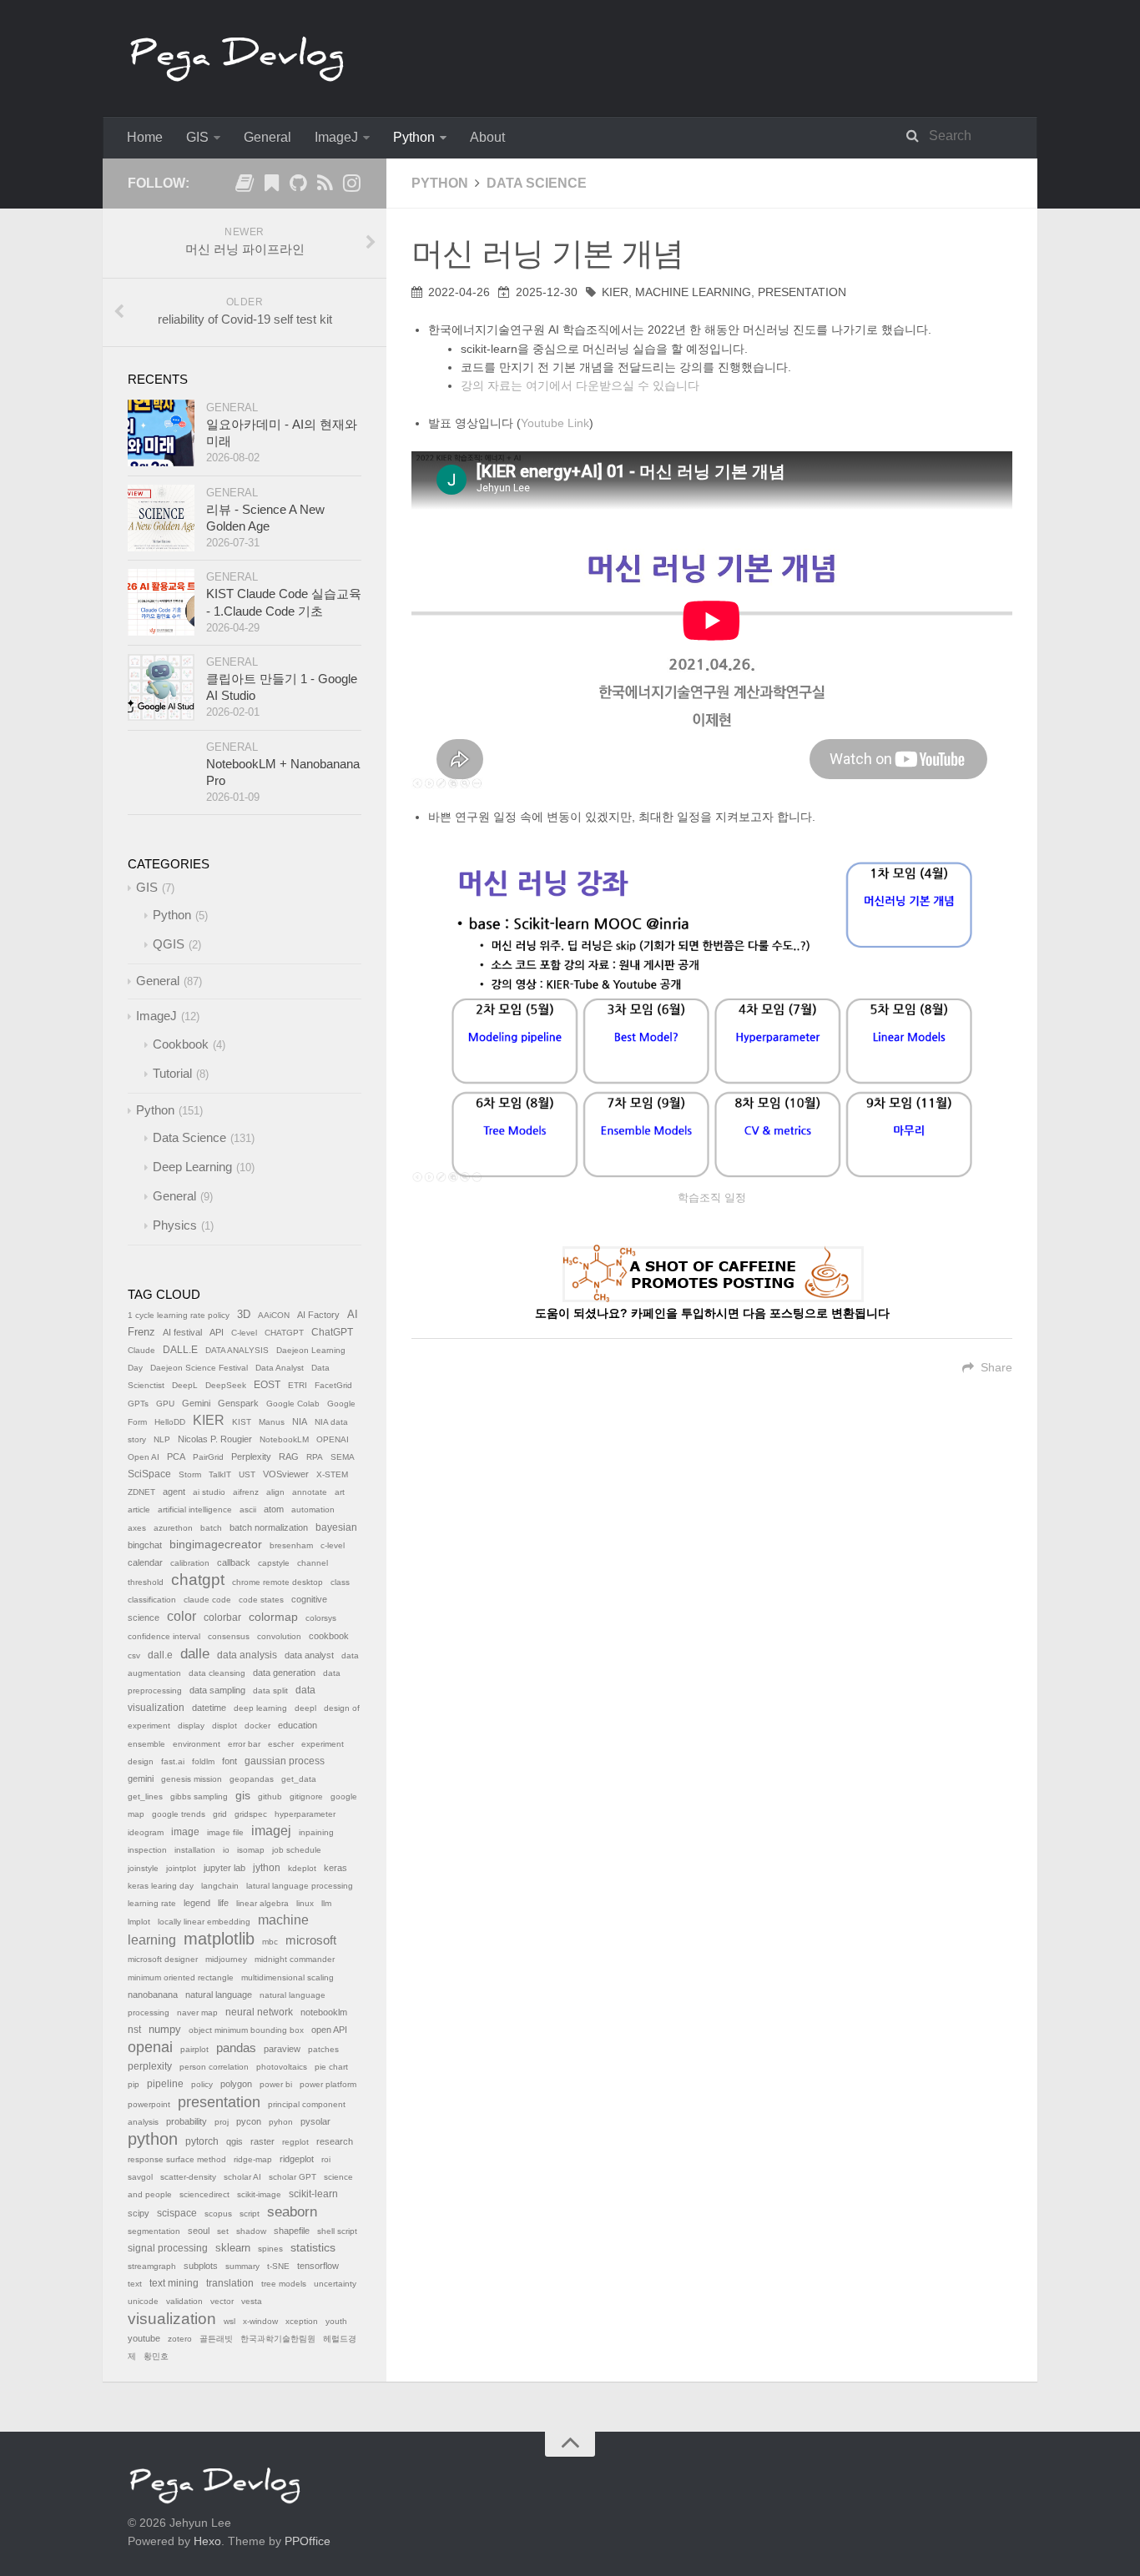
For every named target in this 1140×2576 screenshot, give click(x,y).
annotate (310, 1492)
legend (197, 1903)
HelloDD (170, 1422)
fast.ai (173, 1761)
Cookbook (181, 1044)
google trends (179, 1814)
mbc (270, 1942)
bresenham (291, 1545)
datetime (209, 1708)
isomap (251, 1850)
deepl (305, 1708)
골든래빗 (216, 2339)
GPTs (138, 1404)
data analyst (309, 1655)
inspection (147, 1850)
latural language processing (300, 1886)
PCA (176, 1457)
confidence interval (164, 1636)
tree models (284, 2284)
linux (305, 1903)
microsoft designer (163, 1959)
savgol (140, 2177)
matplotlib (219, 1939)
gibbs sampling (199, 1796)
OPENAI (333, 1439)
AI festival (182, 1332)
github (270, 1796)
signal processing (168, 2248)
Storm (190, 1474)
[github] (298, 186)
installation (195, 1850)
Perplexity (251, 1457)
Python (414, 137)
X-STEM (332, 1474)
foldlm (203, 1761)
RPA (315, 1457)
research (335, 2141)
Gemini (196, 1403)
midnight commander (295, 1959)
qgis (235, 2141)
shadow (251, 2231)
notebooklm (324, 2012)
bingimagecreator (216, 1545)
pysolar (315, 2121)
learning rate (152, 1903)
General (267, 137)
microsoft (311, 1940)
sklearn (233, 2248)
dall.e (160, 1655)
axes (137, 1528)
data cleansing (217, 1673)
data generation (284, 1673)
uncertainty (335, 2284)
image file (225, 1832)
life (223, 1903)
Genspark (238, 1403)
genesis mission (192, 1779)
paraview (282, 2049)
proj (222, 2122)
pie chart (331, 2067)
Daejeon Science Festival (199, 1368)
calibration (190, 1563)
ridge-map (253, 2159)
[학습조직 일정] (712, 1014)
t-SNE (278, 2266)
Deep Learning (192, 1167)
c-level (333, 1545)
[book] (245, 186)
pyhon (281, 2122)
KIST (242, 1422)
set (223, 2231)
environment (197, 1744)
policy (202, 2084)
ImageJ (336, 137)
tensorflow (318, 2266)
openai (150, 2047)
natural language (219, 1995)
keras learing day (161, 1886)
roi (326, 2159)
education (298, 1725)
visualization (172, 2319)
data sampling (217, 1690)
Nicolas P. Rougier (215, 1439)
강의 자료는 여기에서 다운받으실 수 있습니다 (580, 385)
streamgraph (152, 2266)
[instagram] (351, 186)
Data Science (537, 183)
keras (335, 1868)
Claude (141, 1350)
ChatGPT (332, 1332)
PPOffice (308, 2541)
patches (323, 2049)
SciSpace (149, 1474)
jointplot (181, 1868)
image (185, 1832)
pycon (249, 2121)
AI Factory (318, 1315)
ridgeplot (297, 2159)
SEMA (343, 1457)
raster (262, 2141)
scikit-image (259, 2194)
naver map (197, 2012)
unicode (143, 2301)
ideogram (146, 1832)
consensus (229, 1636)
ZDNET (141, 1492)
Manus (272, 1422)
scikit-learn (313, 2194)
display (191, 1726)
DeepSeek (226, 1385)
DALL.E (180, 1350)
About (487, 137)
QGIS (169, 944)
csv (134, 1655)
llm (326, 1903)
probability (187, 2121)
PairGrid (208, 1457)
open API (329, 2030)
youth (336, 2321)
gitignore (306, 1796)
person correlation (214, 2067)
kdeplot (302, 1868)
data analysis (247, 1655)
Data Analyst (280, 1368)
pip (134, 2084)
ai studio (209, 1492)
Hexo (207, 2541)
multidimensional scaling (288, 1977)
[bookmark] (271, 186)
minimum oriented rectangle (181, 1977)
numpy (165, 2030)
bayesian (336, 1527)
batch (211, 1528)
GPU (165, 1404)
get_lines (145, 1796)
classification (152, 1600)
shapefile (292, 2231)
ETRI (298, 1385)
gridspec (251, 1814)
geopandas (252, 1779)
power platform (328, 2084)
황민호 (156, 2356)
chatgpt (198, 1580)
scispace (177, 2213)
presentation (802, 292)
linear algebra (262, 1903)
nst (134, 2030)
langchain (220, 1886)
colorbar (222, 1618)
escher (281, 1744)
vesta (252, 2301)
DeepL (185, 1385)
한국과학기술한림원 (278, 2339)
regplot (295, 2142)
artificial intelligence (195, 1509)
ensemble (146, 1744)
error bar (244, 1744)
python (153, 2139)
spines (270, 2249)
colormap (273, 1617)
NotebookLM (284, 1439)
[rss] (325, 186)
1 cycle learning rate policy (179, 1315)
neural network (259, 2012)
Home (145, 137)
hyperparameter (305, 1814)
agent (174, 1492)
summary (242, 2266)
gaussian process (285, 1761)
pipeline (165, 2084)
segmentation (154, 2231)
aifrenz (246, 1492)
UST (247, 1474)
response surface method (177, 2159)
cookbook (329, 1636)
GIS (197, 137)
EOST (267, 1385)
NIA (300, 1421)
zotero (180, 2339)
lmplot (139, 1922)
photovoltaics (282, 2067)
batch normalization (269, 1527)
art (340, 1492)
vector (222, 2301)
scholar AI (242, 2177)
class (340, 1582)
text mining (174, 2283)
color (182, 1616)
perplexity (150, 2066)
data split (270, 1690)
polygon (236, 2084)
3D (244, 1315)
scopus (218, 2214)
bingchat (145, 1545)
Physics (175, 1225)
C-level (244, 1333)
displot (224, 1726)
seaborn (292, 2212)
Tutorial (172, 1073)
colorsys (321, 1618)
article (139, 1509)
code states (261, 1600)
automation (313, 1509)
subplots (201, 2266)
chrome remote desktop (277, 1582)
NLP (162, 1439)
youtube (144, 2338)
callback (234, 1562)
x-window (260, 2321)
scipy (139, 2213)
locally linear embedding (204, 1922)
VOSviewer (286, 1474)
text (135, 2284)
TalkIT (220, 1474)
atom (274, 1509)
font (230, 1761)
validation (184, 2301)
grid (220, 1814)
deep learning (260, 1708)
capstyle (274, 1563)
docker (257, 1726)
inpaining (316, 1832)
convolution (279, 1636)
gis (243, 1796)
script (250, 2214)
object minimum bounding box (246, 2030)
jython (267, 1868)
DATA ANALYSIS (237, 1350)
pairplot (194, 2049)
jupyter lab (224, 1868)
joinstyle (143, 1868)
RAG (289, 1457)
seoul (199, 2231)
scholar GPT (293, 2177)
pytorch (202, 2141)
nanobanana (153, 1995)
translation (230, 2283)
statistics (313, 2248)
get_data (299, 1779)
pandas (236, 2048)
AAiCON (274, 1315)
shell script (337, 2231)
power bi (276, 2084)
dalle (195, 1653)
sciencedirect (204, 2194)
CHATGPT (284, 1333)
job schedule (297, 1850)
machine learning (693, 292)
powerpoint (149, 2104)
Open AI (144, 1457)
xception (302, 2321)
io (226, 1850)
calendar (145, 1562)
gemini (141, 1779)
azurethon (173, 1528)
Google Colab (293, 1404)
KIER (615, 292)
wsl (230, 2321)
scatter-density (188, 2177)
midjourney (226, 1959)
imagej (271, 1831)
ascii (248, 1509)
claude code (207, 1600)
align (275, 1492)
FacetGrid (333, 1385)
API (217, 1332)
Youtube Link (555, 423)
